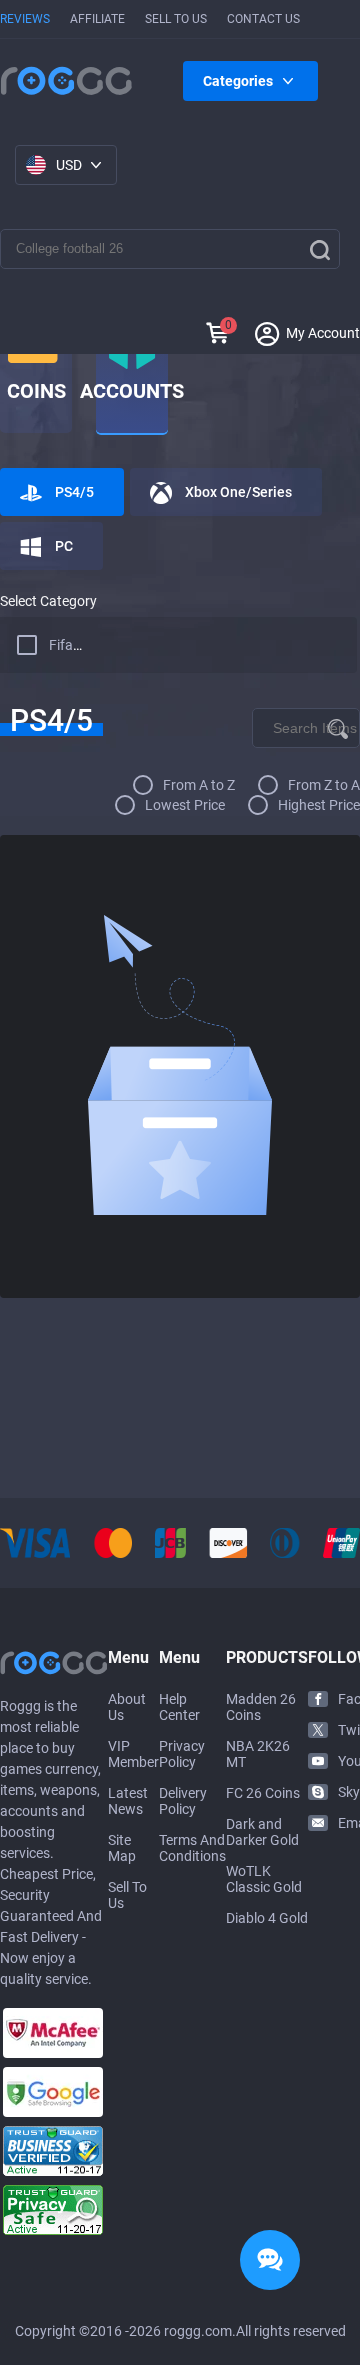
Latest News (128, 1801)
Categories (238, 81)
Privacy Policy (182, 1754)
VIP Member (133, 1754)
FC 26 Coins (263, 1793)
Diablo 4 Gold (267, 1918)
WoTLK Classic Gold (264, 1879)
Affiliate (97, 19)
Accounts (132, 391)
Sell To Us (176, 19)
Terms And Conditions (192, 1848)
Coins (36, 391)
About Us (127, 1707)
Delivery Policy (183, 1801)
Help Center (179, 1707)
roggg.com (198, 2331)
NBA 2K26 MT (258, 1754)
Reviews (25, 19)
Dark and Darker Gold (262, 1832)
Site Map (122, 1848)
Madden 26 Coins (261, 1707)
